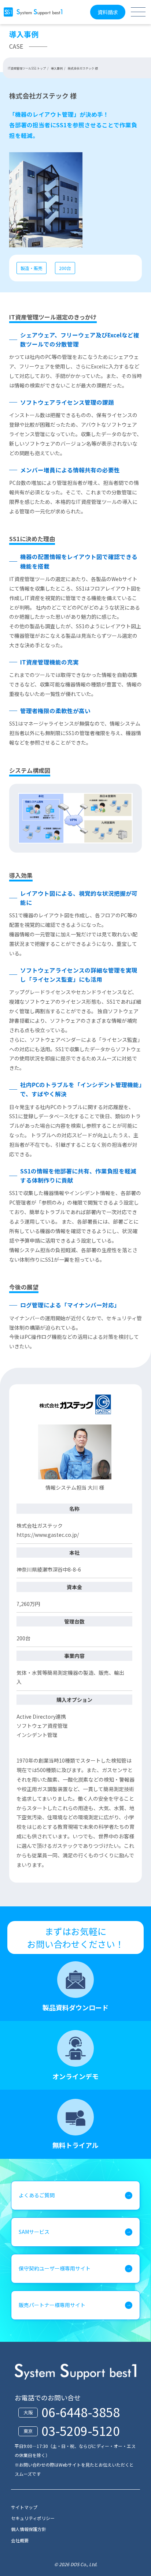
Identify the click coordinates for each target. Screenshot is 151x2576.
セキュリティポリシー (33, 2518)
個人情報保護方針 (29, 2529)
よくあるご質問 (37, 2195)
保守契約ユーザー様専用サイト (55, 2268)
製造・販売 (32, 268)
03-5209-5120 (81, 2431)
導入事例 (57, 68)
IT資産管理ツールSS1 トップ (27, 68)
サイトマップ (24, 2507)
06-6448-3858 (81, 2412)
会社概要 (20, 2540)
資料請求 (108, 12)
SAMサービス (34, 2232)
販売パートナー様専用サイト (52, 2305)
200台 (65, 268)
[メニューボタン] (138, 12)
